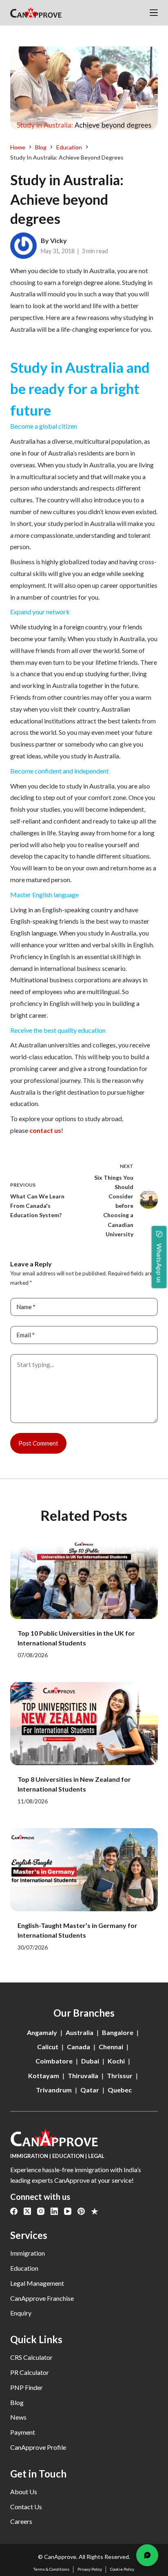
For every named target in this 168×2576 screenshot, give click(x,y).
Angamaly (42, 2032)
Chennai (111, 2047)
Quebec (120, 2090)
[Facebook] (14, 2211)
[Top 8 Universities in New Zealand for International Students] (84, 1724)
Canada (78, 2047)
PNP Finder (27, 2387)
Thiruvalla (83, 2075)
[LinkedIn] (54, 2211)
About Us (24, 2492)
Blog (17, 2402)
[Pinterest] (81, 2211)
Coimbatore (54, 2061)
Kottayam (44, 2075)
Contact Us (26, 2507)
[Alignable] (95, 2211)
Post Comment (38, 1443)
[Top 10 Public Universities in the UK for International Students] (84, 1577)
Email (25, 1335)
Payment (23, 2432)
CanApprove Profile (38, 2447)
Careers (21, 2521)
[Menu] (154, 13)
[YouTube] (68, 2211)
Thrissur (120, 2075)
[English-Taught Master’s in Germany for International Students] (84, 1870)
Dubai (90, 2061)
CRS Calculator (31, 2357)
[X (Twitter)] (27, 2211)
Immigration (28, 2253)
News (18, 2417)
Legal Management (37, 2283)
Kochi (116, 2061)
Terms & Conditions (51, 2569)
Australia (80, 2032)
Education (24, 2268)
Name (26, 1307)
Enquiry (21, 2313)
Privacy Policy (90, 2569)
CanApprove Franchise (42, 2298)
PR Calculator (30, 2372)
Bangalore (118, 2032)
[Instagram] (41, 2211)
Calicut (48, 2047)
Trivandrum (54, 2090)
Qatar (90, 2090)
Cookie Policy (122, 2569)
